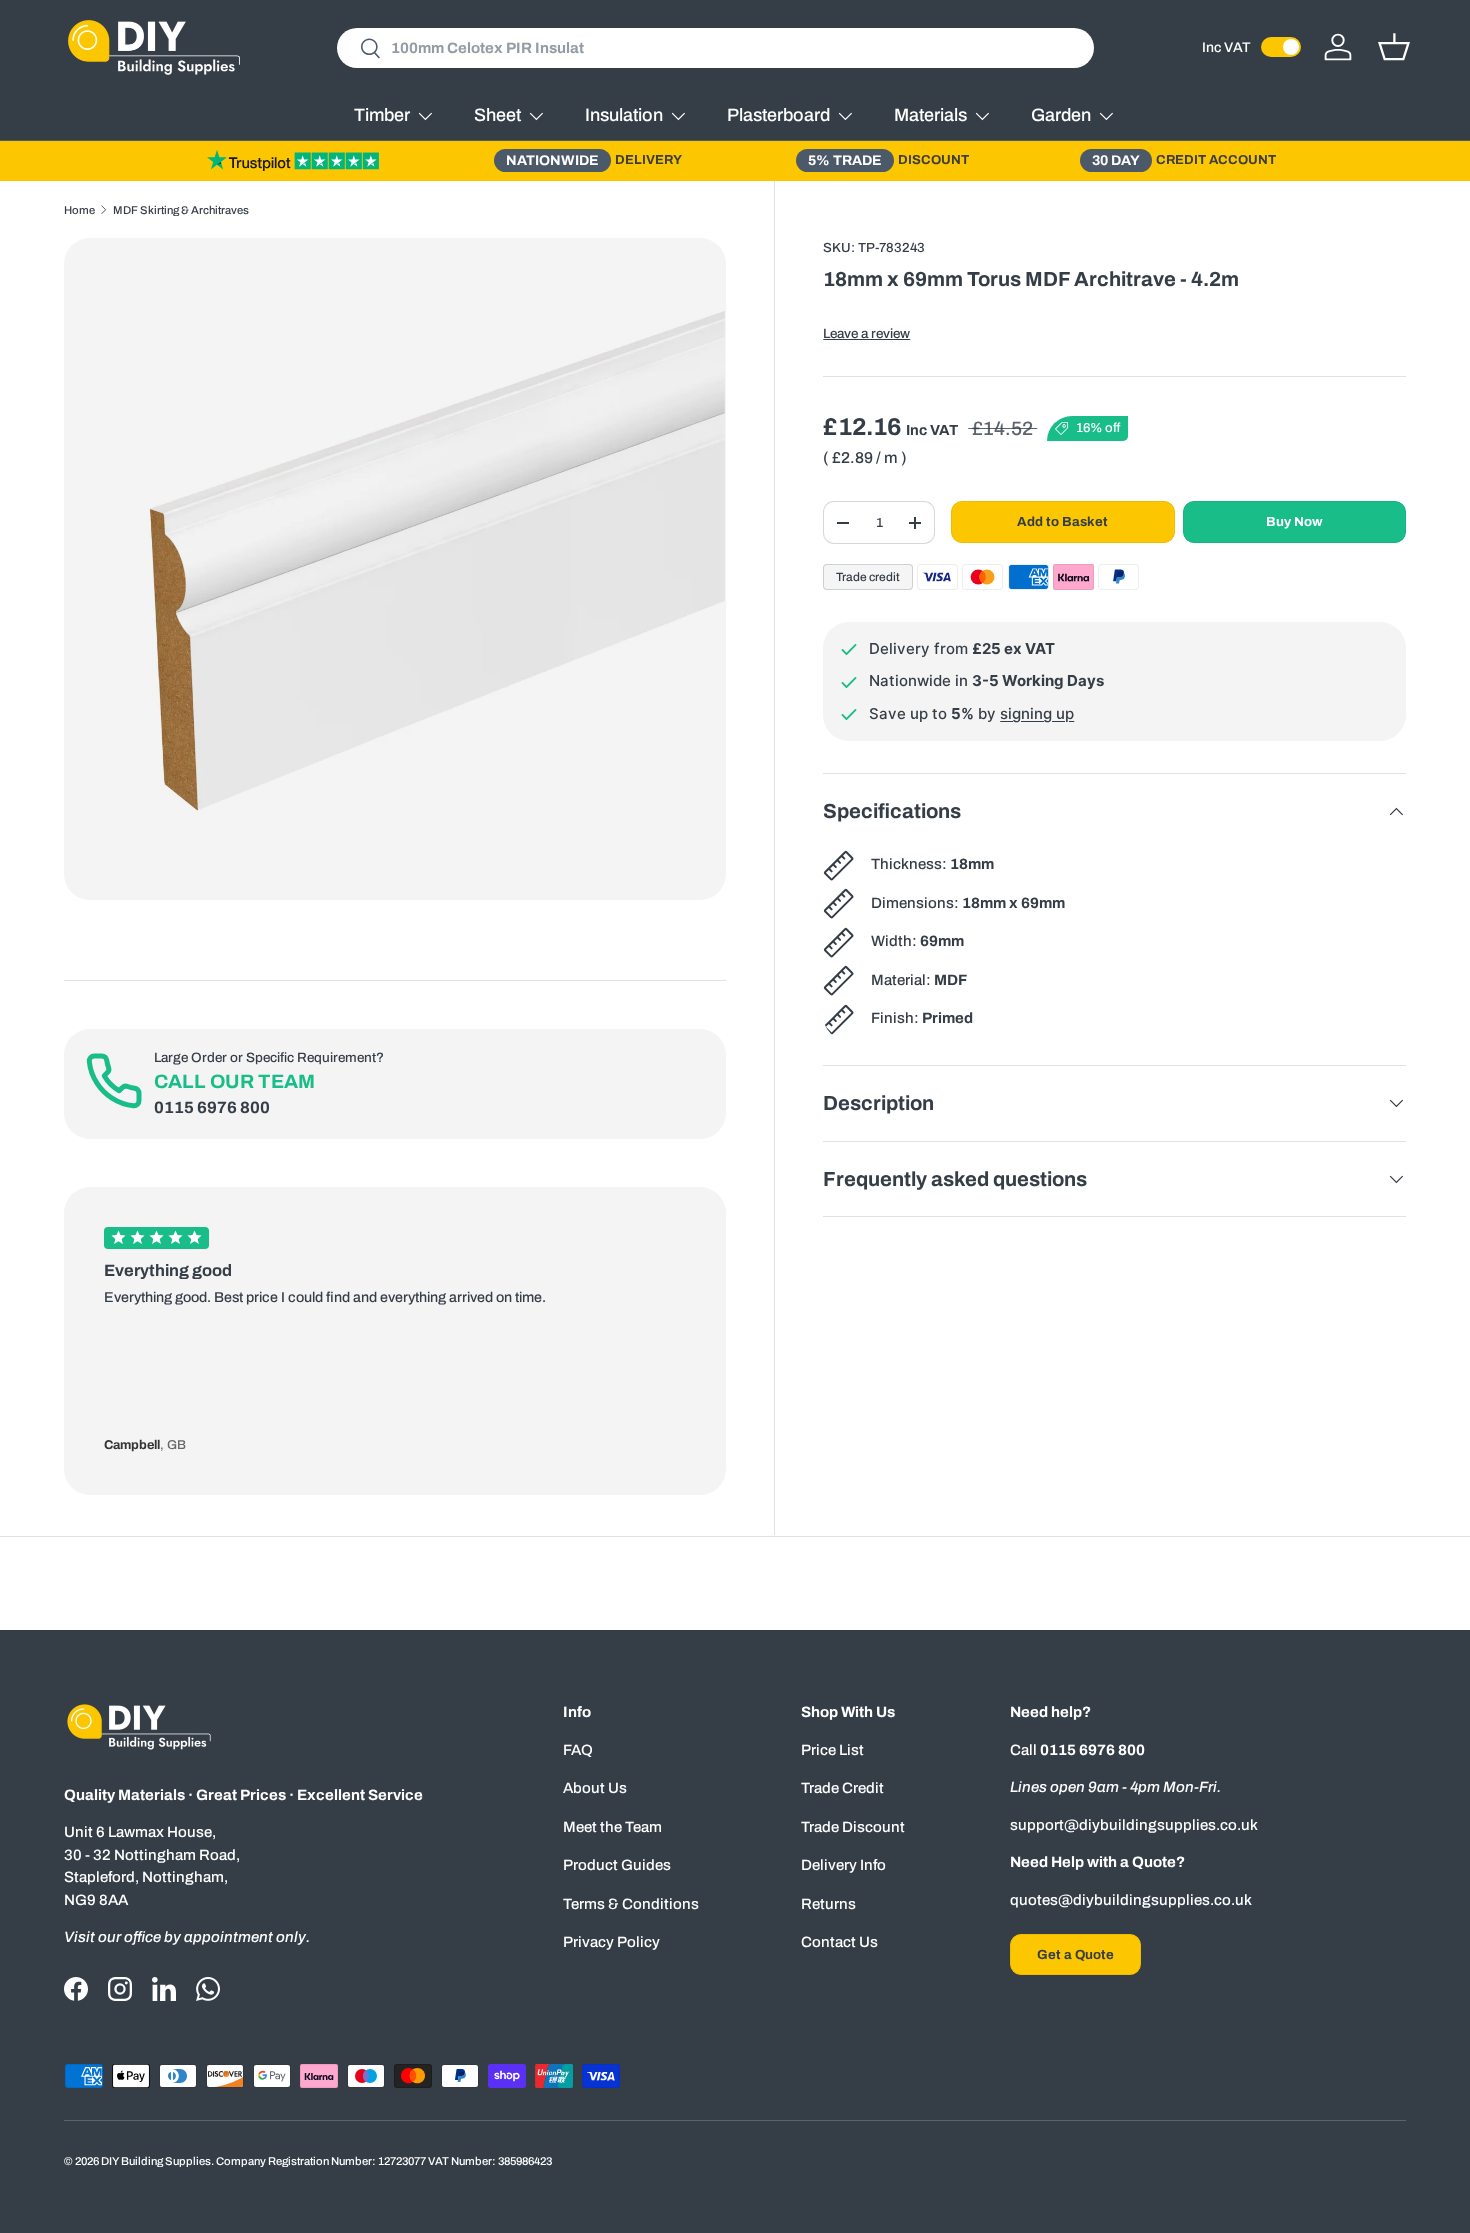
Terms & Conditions (631, 1904)
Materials (930, 115)
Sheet (497, 115)
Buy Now (1294, 521)
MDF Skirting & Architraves (181, 210)
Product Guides (617, 1865)
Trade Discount (853, 1827)
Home (79, 210)
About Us (595, 1788)
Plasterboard (778, 115)
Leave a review (866, 333)
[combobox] (715, 48)
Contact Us (839, 1942)
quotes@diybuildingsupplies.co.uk (1131, 1900)
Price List (832, 1750)
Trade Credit (842, 1788)
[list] (395, 569)
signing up (1037, 713)
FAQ (578, 1750)
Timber (382, 115)
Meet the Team (612, 1827)
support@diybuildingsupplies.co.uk (1134, 1825)
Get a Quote (1075, 1954)
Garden (1061, 115)
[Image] (293, 160)
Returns (828, 1904)
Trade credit (868, 577)
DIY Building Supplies (156, 2161)
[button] (1394, 47)
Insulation (624, 115)
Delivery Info (843, 1865)
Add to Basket (1062, 521)
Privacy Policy (611, 1942)
